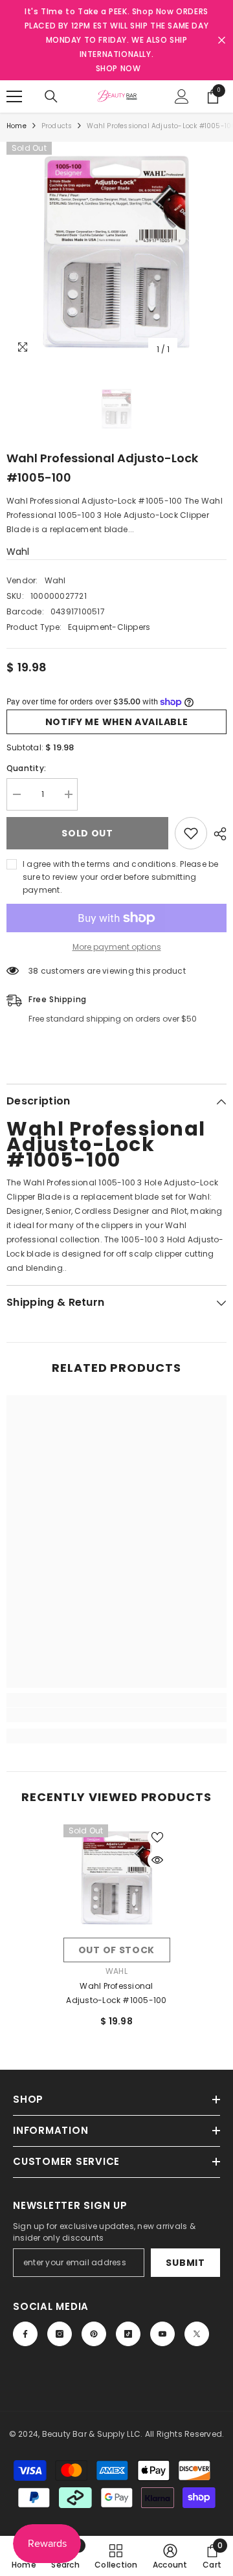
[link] (116, 1715)
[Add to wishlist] (191, 833)
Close (222, 40)
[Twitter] (197, 2334)
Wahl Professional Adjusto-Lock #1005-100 (116, 1993)
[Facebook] (25, 2334)
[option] (116, 252)
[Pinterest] (94, 2334)
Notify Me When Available (117, 722)
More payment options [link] (117, 947)
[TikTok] (128, 2334)
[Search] (51, 96)
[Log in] (182, 96)
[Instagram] (60, 2334)
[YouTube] (162, 2334)
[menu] (14, 96)
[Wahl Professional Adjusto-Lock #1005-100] (117, 1878)
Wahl (18, 552)
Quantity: (26, 768)
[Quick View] (157, 1860)
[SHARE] (217, 834)
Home (17, 126)
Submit (185, 2263)
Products (57, 126)
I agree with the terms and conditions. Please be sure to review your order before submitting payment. (121, 877)
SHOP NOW (118, 68)
